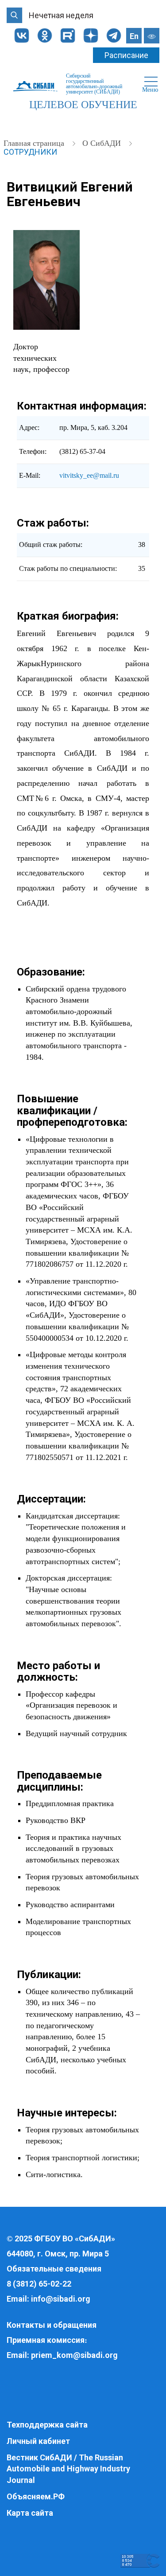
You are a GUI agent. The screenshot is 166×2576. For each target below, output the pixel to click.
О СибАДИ (103, 143)
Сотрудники (30, 152)
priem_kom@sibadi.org (74, 2355)
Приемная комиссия (46, 2340)
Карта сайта (30, 2513)
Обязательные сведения (54, 2269)
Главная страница (35, 143)
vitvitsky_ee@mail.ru (89, 475)
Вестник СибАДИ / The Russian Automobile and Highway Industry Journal (68, 2469)
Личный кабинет (38, 2441)
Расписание (126, 55)
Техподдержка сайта (47, 2425)
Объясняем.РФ (36, 2496)
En (134, 36)
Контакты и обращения (52, 2325)
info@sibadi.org (61, 2299)
